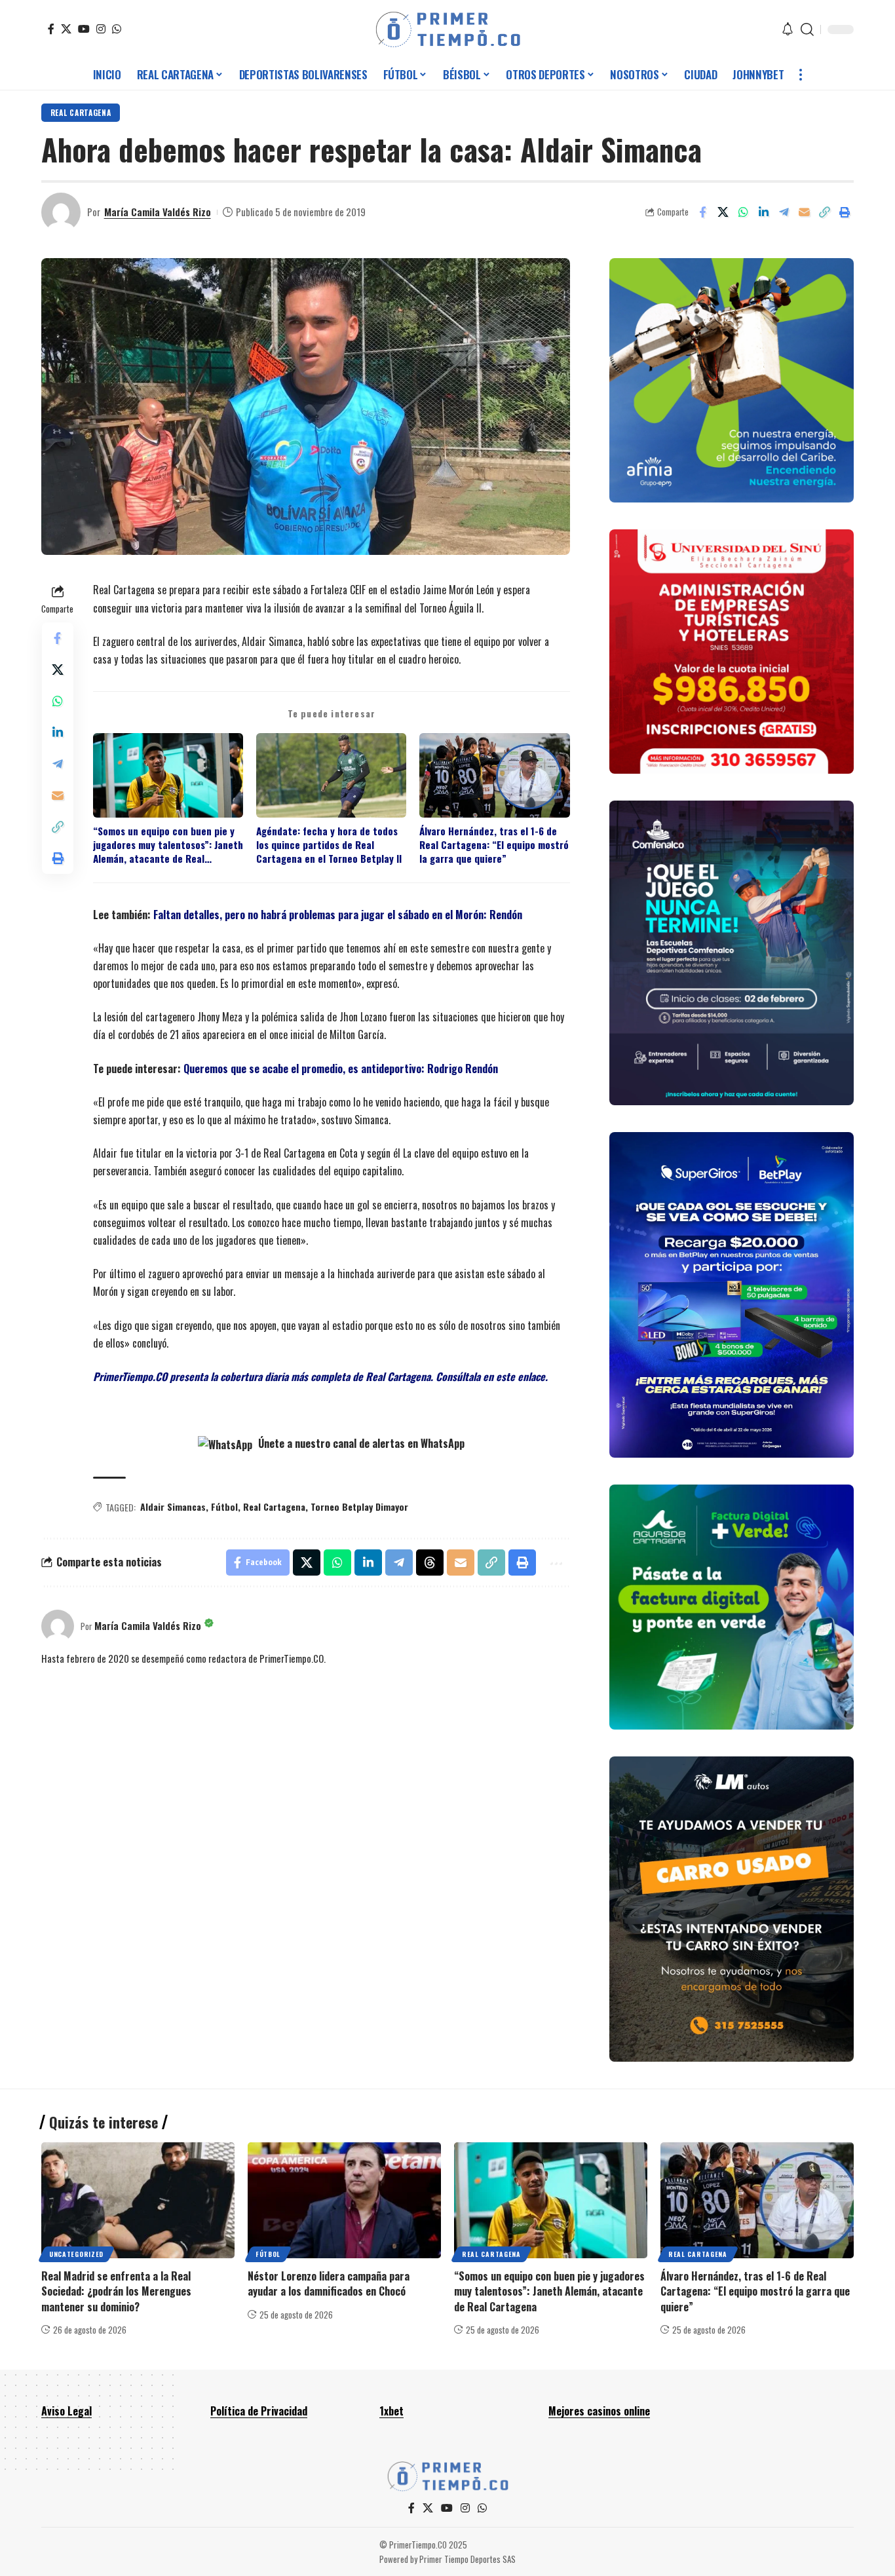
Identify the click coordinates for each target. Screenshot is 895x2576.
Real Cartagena (81, 112)
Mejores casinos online (599, 2411)
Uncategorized (76, 2254)
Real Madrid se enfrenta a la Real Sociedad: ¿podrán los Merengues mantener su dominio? (116, 2291)
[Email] (804, 212)
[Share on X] (723, 212)
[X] (66, 29)
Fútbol (224, 1506)
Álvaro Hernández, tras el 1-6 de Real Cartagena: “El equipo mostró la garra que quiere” (494, 845)
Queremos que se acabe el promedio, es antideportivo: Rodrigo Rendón (341, 1069)
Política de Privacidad (259, 2411)
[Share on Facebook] (702, 212)
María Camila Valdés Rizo (158, 212)
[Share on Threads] (430, 1563)
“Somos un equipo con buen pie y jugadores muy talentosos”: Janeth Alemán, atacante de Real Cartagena (168, 845)
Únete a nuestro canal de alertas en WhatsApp (360, 1443)
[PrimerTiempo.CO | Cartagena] (448, 29)
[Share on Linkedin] (763, 212)
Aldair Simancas (173, 1506)
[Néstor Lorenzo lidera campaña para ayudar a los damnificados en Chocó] (344, 2200)
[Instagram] (101, 29)
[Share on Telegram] (784, 212)
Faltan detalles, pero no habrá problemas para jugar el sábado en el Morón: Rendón (338, 915)
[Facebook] (51, 29)
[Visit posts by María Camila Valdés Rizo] (61, 212)
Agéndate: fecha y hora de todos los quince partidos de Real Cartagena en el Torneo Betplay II (329, 845)
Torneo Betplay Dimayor (359, 1506)
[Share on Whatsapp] (743, 212)
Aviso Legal (67, 2411)
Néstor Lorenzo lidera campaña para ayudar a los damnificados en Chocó (329, 2283)
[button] (807, 29)
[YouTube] (84, 29)
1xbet (391, 2411)
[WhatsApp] (117, 29)
